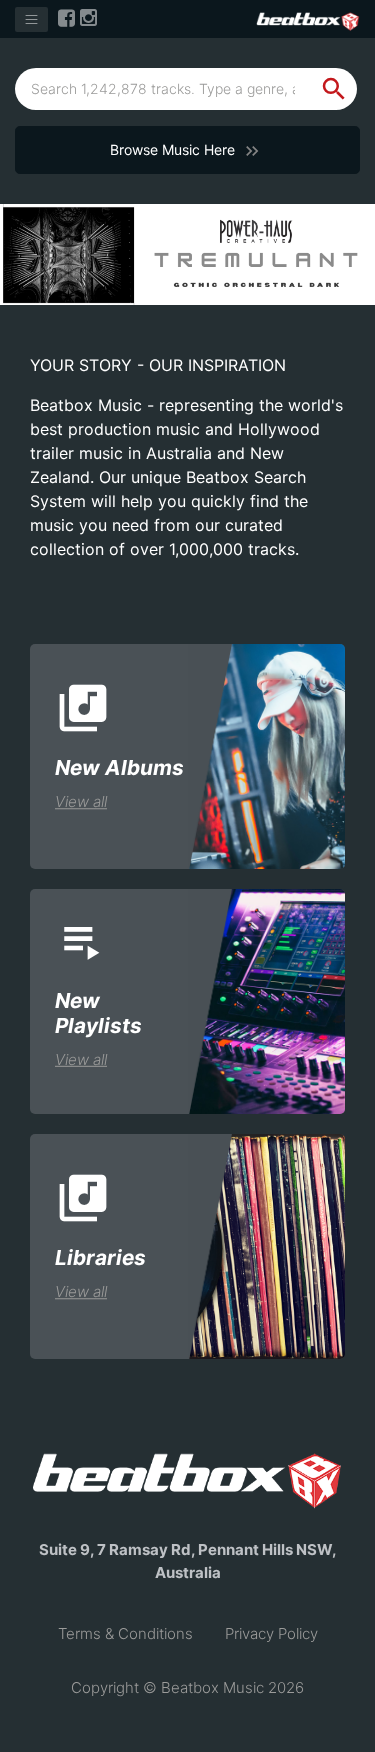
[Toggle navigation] (31, 19)
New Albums (119, 767)
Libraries (100, 1257)
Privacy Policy (271, 1633)
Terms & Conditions (125, 1633)
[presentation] (22, 232)
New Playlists (98, 1013)
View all (81, 801)
